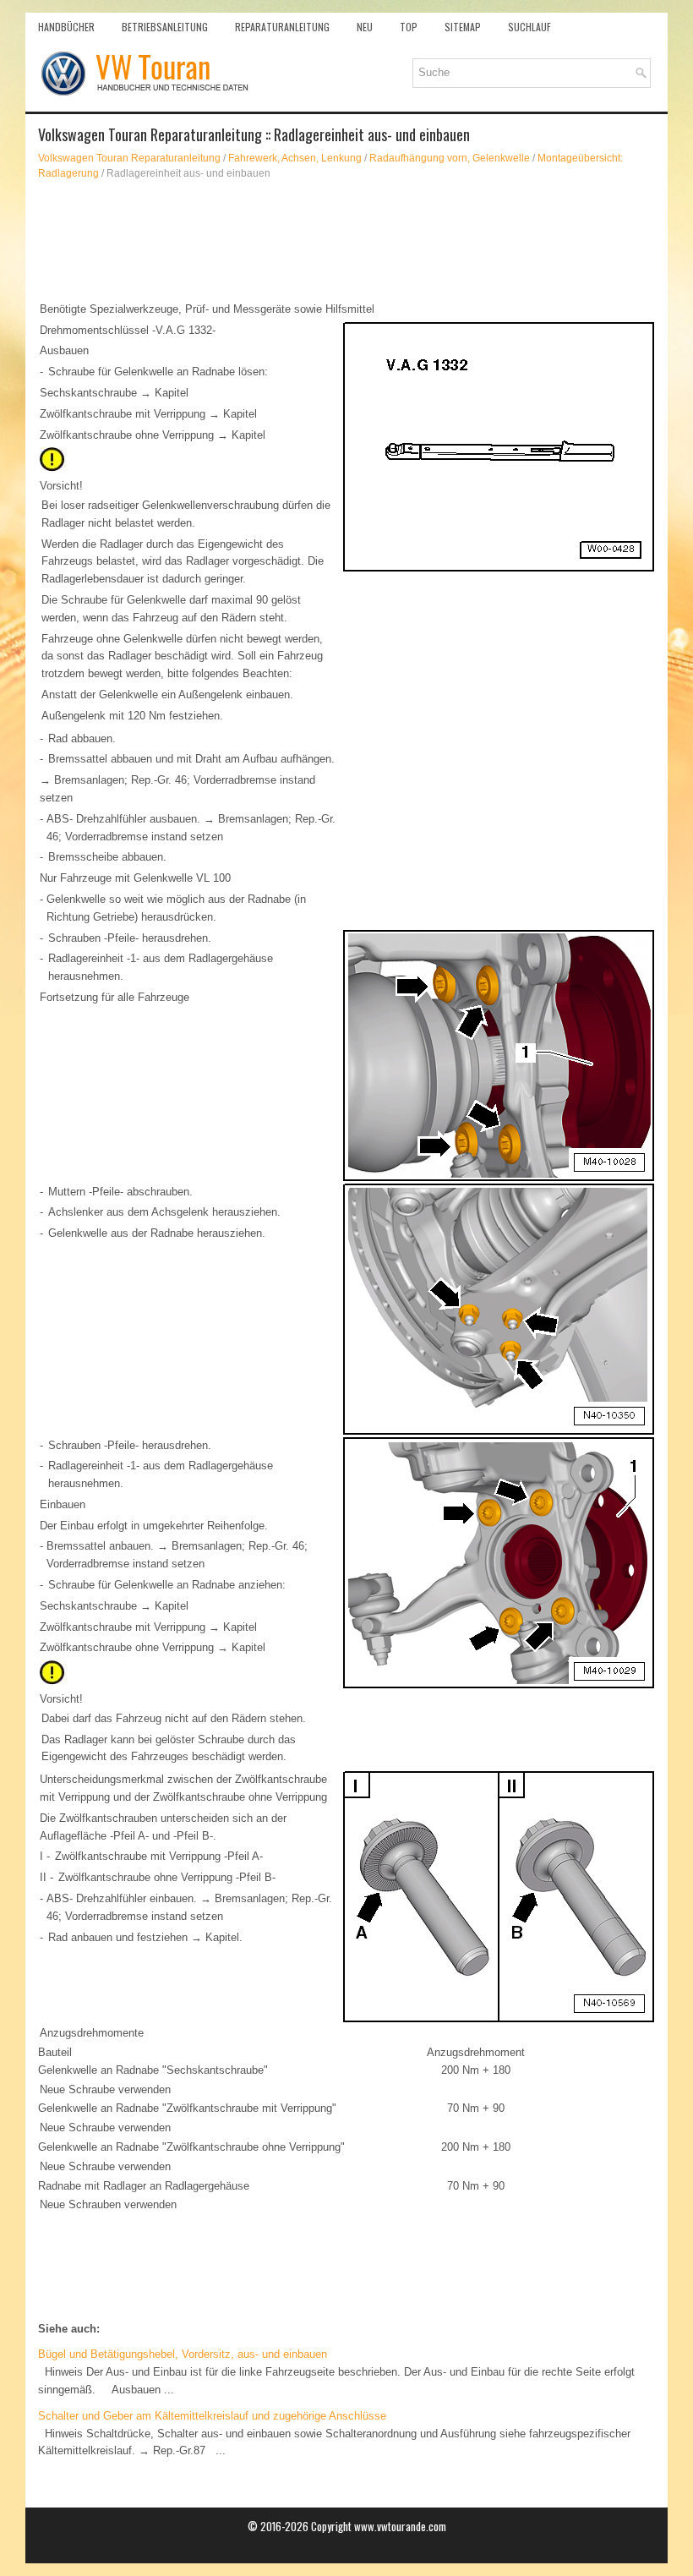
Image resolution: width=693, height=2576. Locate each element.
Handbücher (66, 27)
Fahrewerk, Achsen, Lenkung (295, 158)
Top (409, 27)
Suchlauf (529, 27)
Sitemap (463, 27)
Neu (365, 27)
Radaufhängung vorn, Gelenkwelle (450, 158)
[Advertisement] (346, 240)
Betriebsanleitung (165, 27)
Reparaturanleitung (282, 27)
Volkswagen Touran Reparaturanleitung (129, 158)
